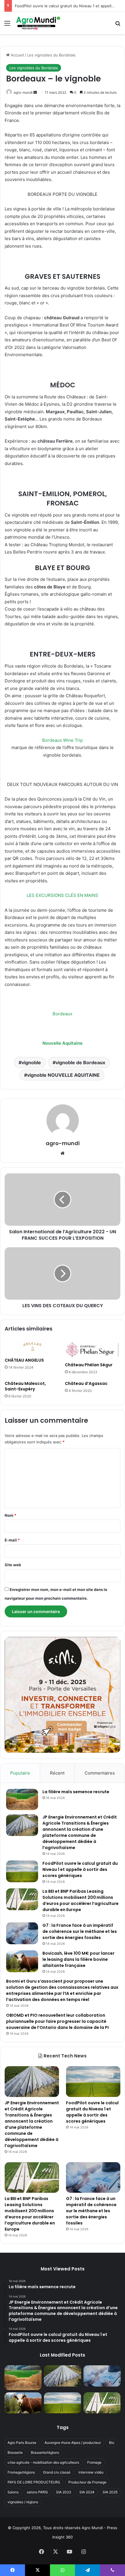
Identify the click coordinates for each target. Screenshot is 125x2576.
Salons (13, 2492)
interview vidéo (91, 2472)
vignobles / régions (23, 2502)
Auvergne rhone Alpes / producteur (73, 2443)
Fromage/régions (21, 2472)
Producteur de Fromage (87, 2482)
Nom (10, 1515)
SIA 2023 (64, 2492)
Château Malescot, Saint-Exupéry (25, 1386)
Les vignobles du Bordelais (51, 55)
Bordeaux (63, 1014)
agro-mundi (23, 92)
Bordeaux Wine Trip (63, 740)
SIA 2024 (87, 2492)
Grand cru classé (57, 2472)
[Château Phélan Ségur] (93, 1349)
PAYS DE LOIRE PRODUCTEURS (34, 2482)
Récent (57, 1773)
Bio (112, 2443)
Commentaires (100, 1773)
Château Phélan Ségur (89, 1365)
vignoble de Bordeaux (80, 1062)
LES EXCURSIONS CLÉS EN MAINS (63, 895)
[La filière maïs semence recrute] (22, 1799)
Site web (13, 1565)
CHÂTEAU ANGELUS (24, 1360)
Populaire (20, 1773)
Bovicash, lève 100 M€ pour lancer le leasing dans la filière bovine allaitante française (78, 1959)
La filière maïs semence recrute (76, 1792)
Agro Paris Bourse (22, 2443)
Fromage (94, 2462)
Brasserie (15, 2452)
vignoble (31, 1062)
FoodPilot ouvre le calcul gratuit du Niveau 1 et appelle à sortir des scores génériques (80, 1869)
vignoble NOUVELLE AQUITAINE (63, 1075)
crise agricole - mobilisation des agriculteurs (43, 2462)
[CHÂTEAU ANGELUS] (32, 1347)
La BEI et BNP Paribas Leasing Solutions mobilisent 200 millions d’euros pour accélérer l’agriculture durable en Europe (81, 1900)
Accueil (17, 55)
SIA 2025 (110, 2492)
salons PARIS (37, 2492)
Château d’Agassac (86, 1383)
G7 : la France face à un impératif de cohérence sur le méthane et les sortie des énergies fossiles (80, 1931)
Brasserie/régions (45, 2452)
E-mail (12, 1540)
